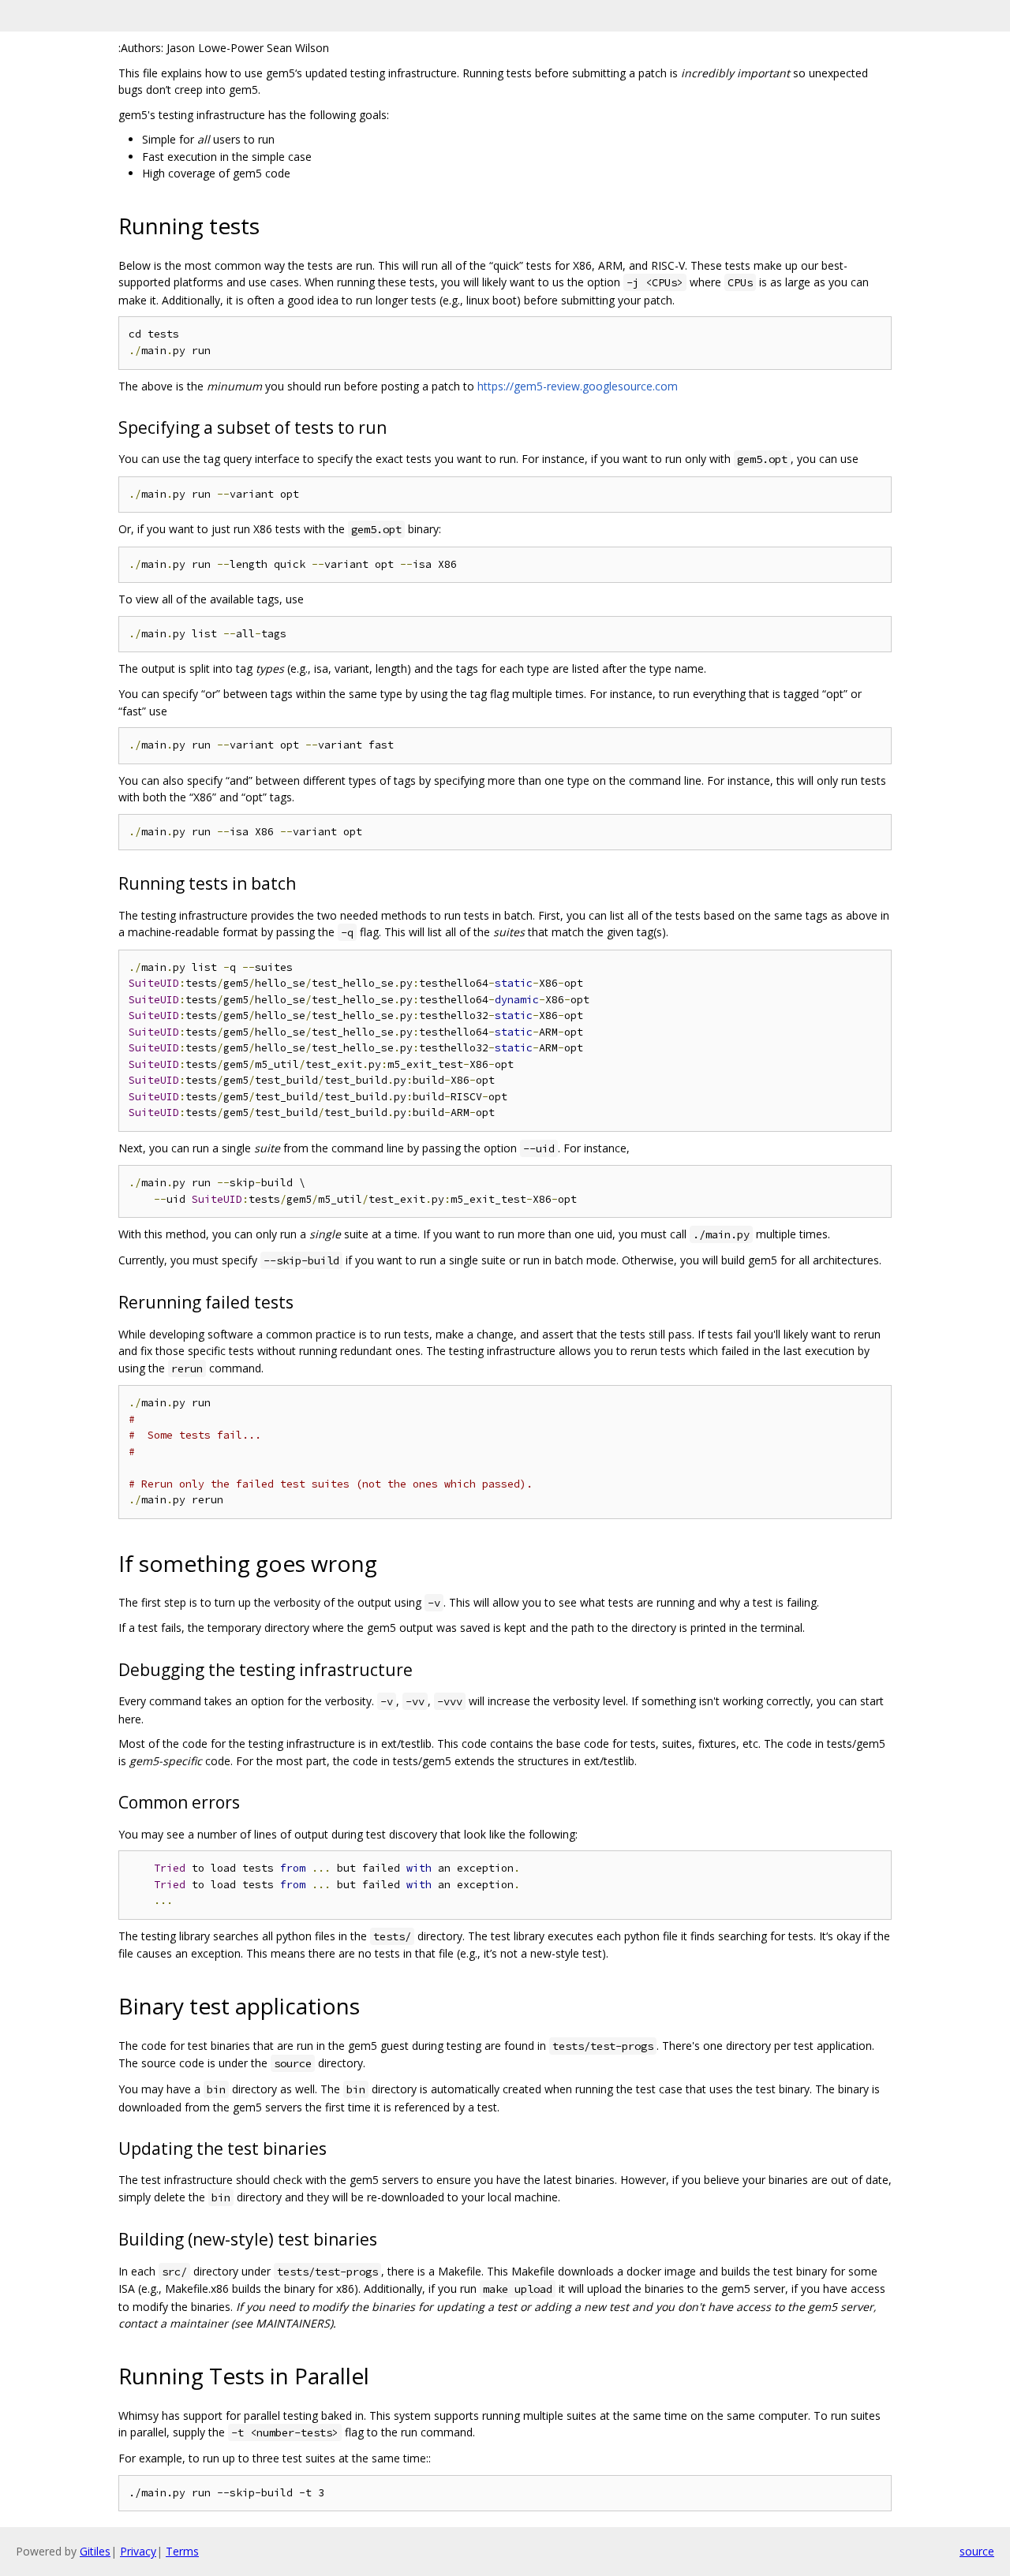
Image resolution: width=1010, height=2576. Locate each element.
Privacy (138, 2551)
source (977, 2551)
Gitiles (95, 2551)
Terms (182, 2551)
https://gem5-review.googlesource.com (578, 386)
